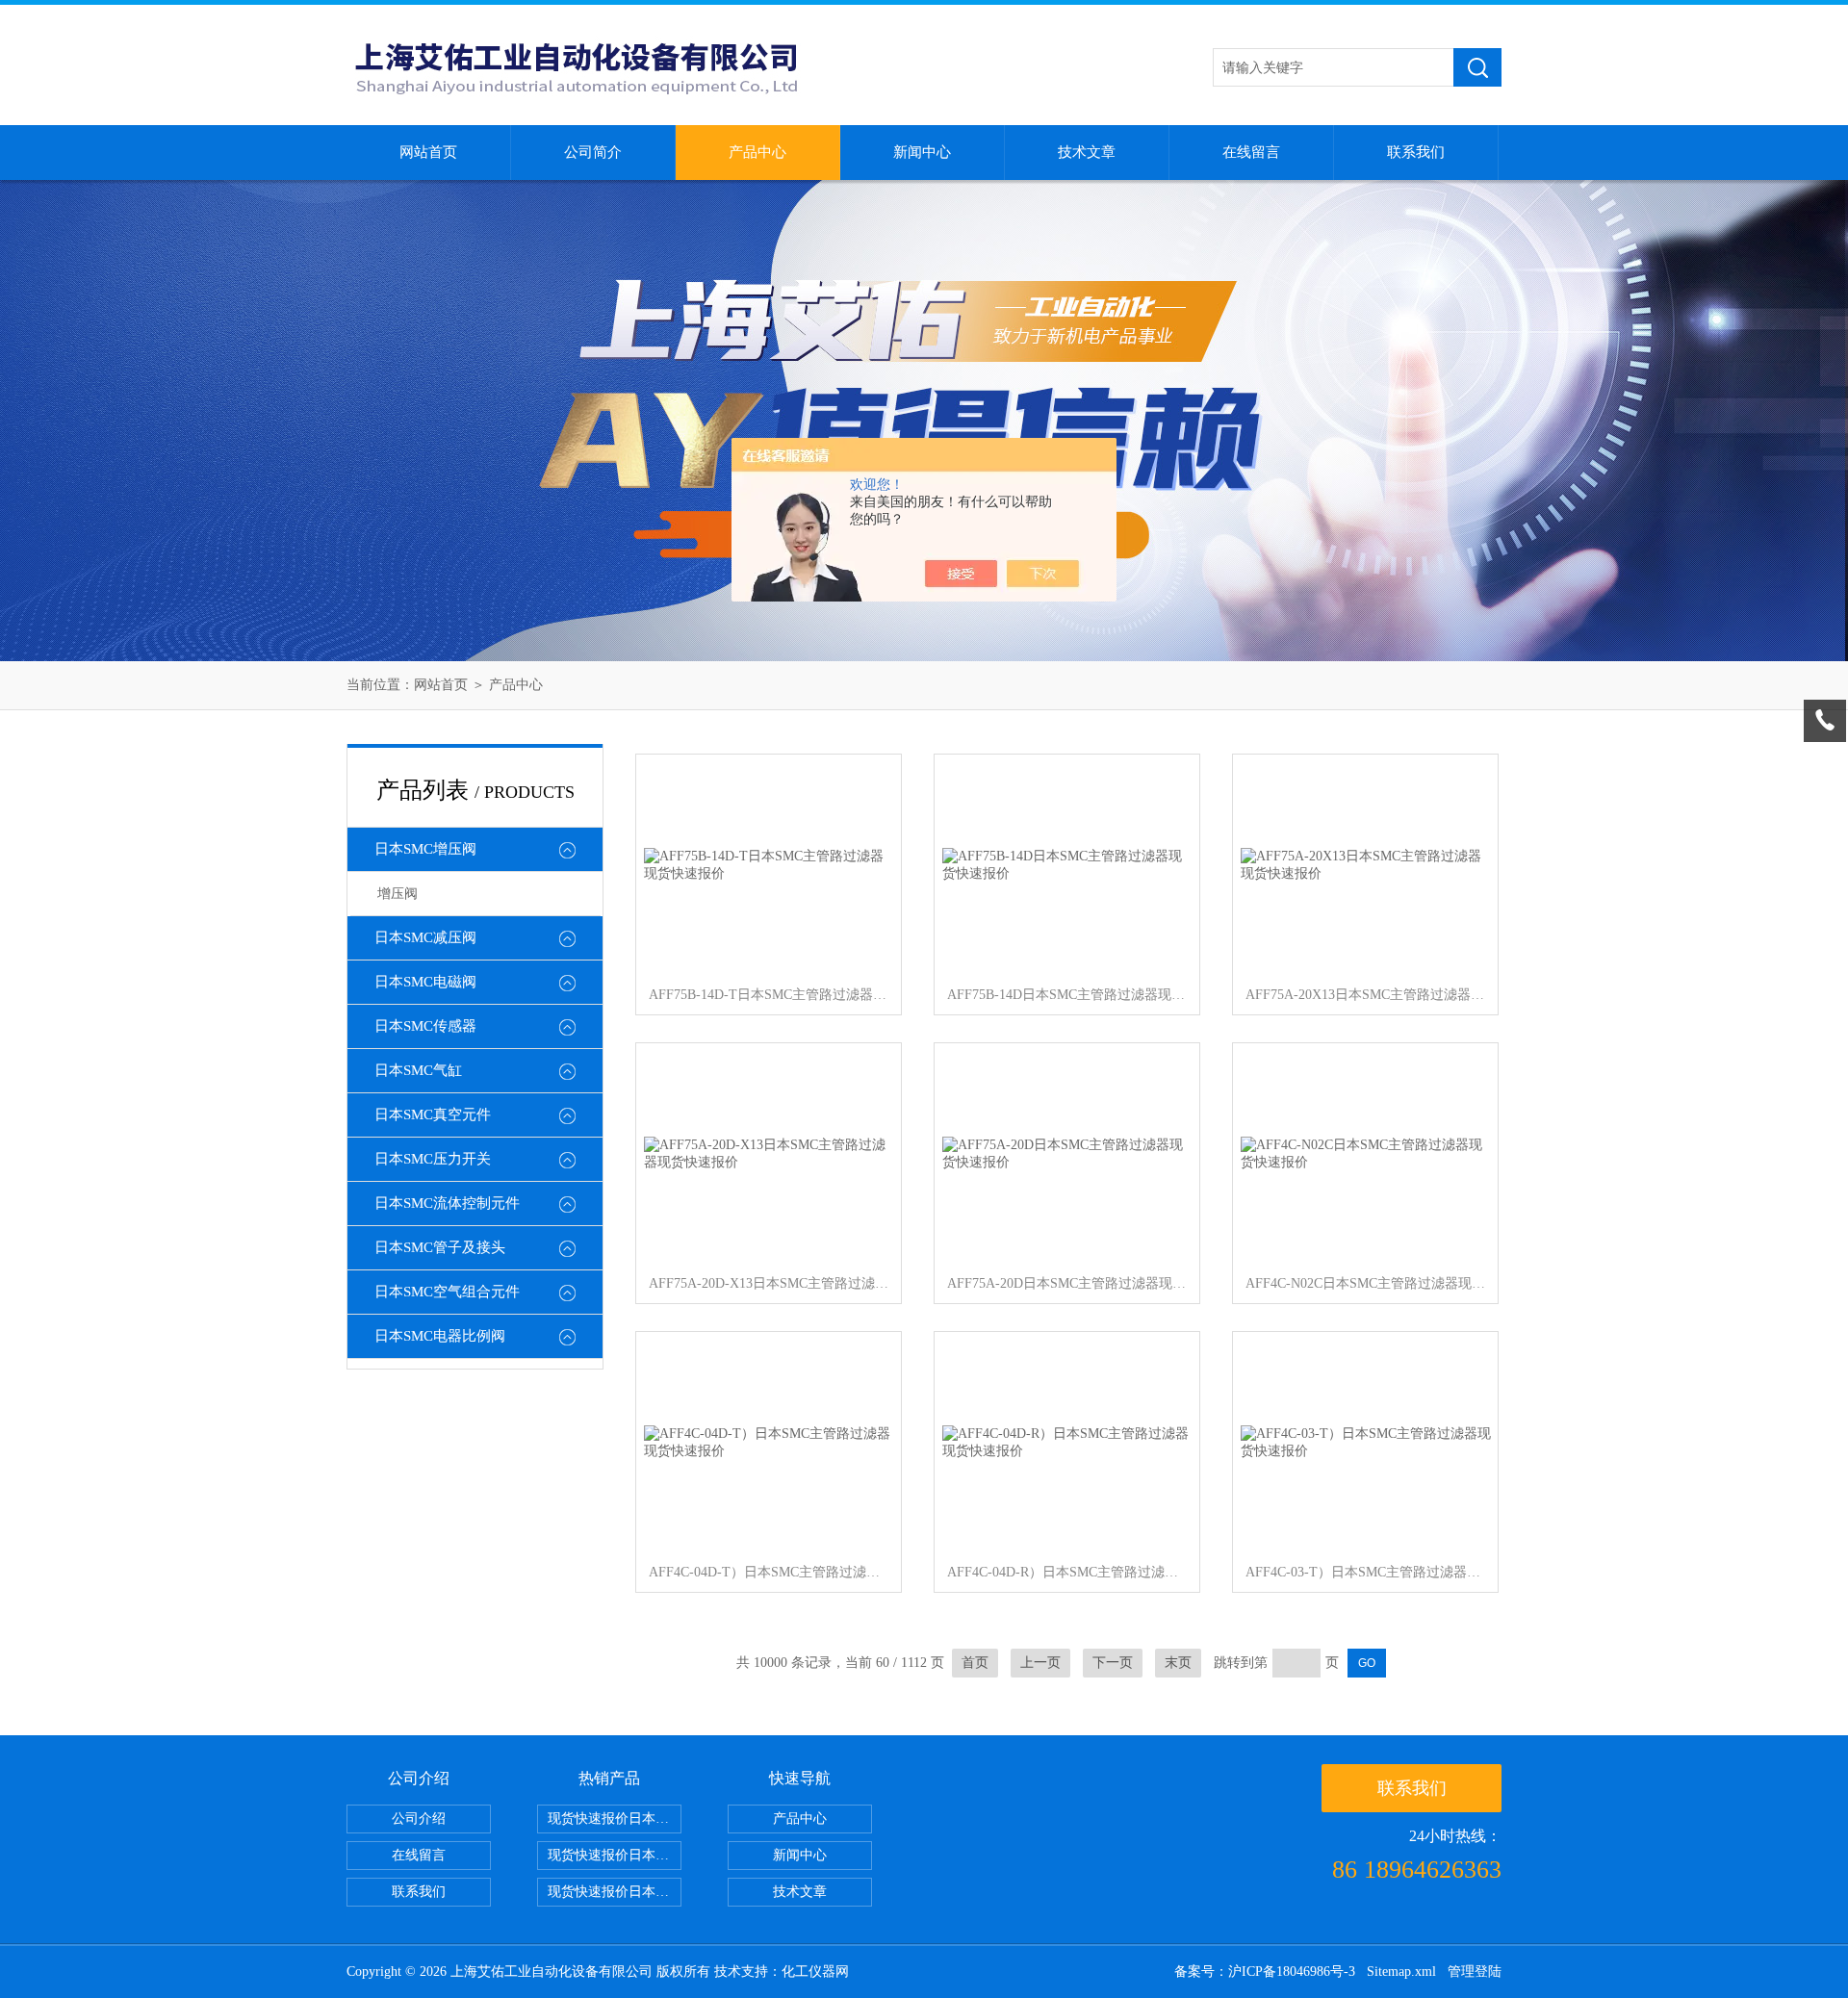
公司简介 (593, 152)
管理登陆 (1475, 1972)
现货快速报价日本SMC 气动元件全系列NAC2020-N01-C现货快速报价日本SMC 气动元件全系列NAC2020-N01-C (615, 1855)
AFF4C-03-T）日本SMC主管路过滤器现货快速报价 (1366, 1572)
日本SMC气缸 (418, 1070)
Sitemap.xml (1401, 1972)
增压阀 (398, 894)
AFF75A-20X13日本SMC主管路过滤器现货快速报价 (1366, 995)
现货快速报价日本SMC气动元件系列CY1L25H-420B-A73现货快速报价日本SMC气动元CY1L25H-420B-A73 (615, 1819)
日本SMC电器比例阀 (440, 1336)
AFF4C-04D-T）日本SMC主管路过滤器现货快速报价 (769, 1572)
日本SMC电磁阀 (425, 982)
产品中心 (757, 152)
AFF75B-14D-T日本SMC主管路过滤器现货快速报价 (769, 995)
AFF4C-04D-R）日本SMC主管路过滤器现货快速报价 (1067, 1572)
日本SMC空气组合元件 (447, 1292)
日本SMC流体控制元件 (447, 1203)
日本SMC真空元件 (433, 1114)
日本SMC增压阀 (425, 849)
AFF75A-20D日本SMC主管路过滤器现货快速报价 (1067, 1283)
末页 (1178, 1663)
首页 (975, 1663)
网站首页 (428, 152)
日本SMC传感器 (425, 1026)
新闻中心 (922, 152)
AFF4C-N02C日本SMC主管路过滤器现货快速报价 (1366, 1283)
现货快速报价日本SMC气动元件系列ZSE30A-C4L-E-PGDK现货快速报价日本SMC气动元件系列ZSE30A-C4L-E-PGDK (615, 1892)
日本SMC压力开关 (433, 1159)
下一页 (1113, 1663)
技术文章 (1087, 152)
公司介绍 (419, 1819)
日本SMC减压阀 (425, 937)
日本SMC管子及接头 (440, 1247)
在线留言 (1251, 152)
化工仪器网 (815, 1972)
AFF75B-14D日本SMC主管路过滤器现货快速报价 (1067, 995)
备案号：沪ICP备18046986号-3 (1265, 1972)
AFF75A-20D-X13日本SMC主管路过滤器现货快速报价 (769, 1283)
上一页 (1040, 1663)
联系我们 (1416, 152)
